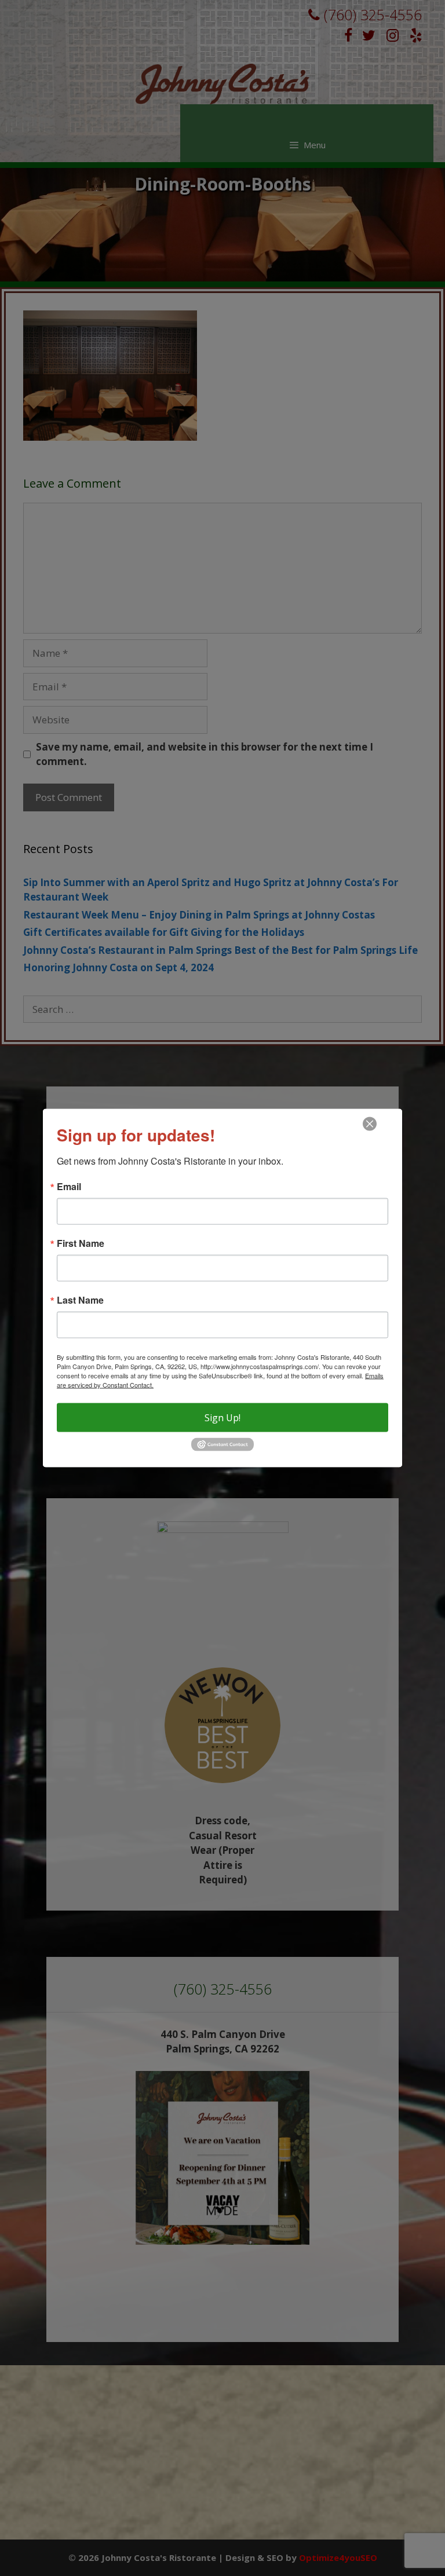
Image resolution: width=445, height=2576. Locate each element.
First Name (81, 1243)
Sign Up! (222, 1418)
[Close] (370, 1124)
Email (69, 1187)
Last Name (80, 1300)
